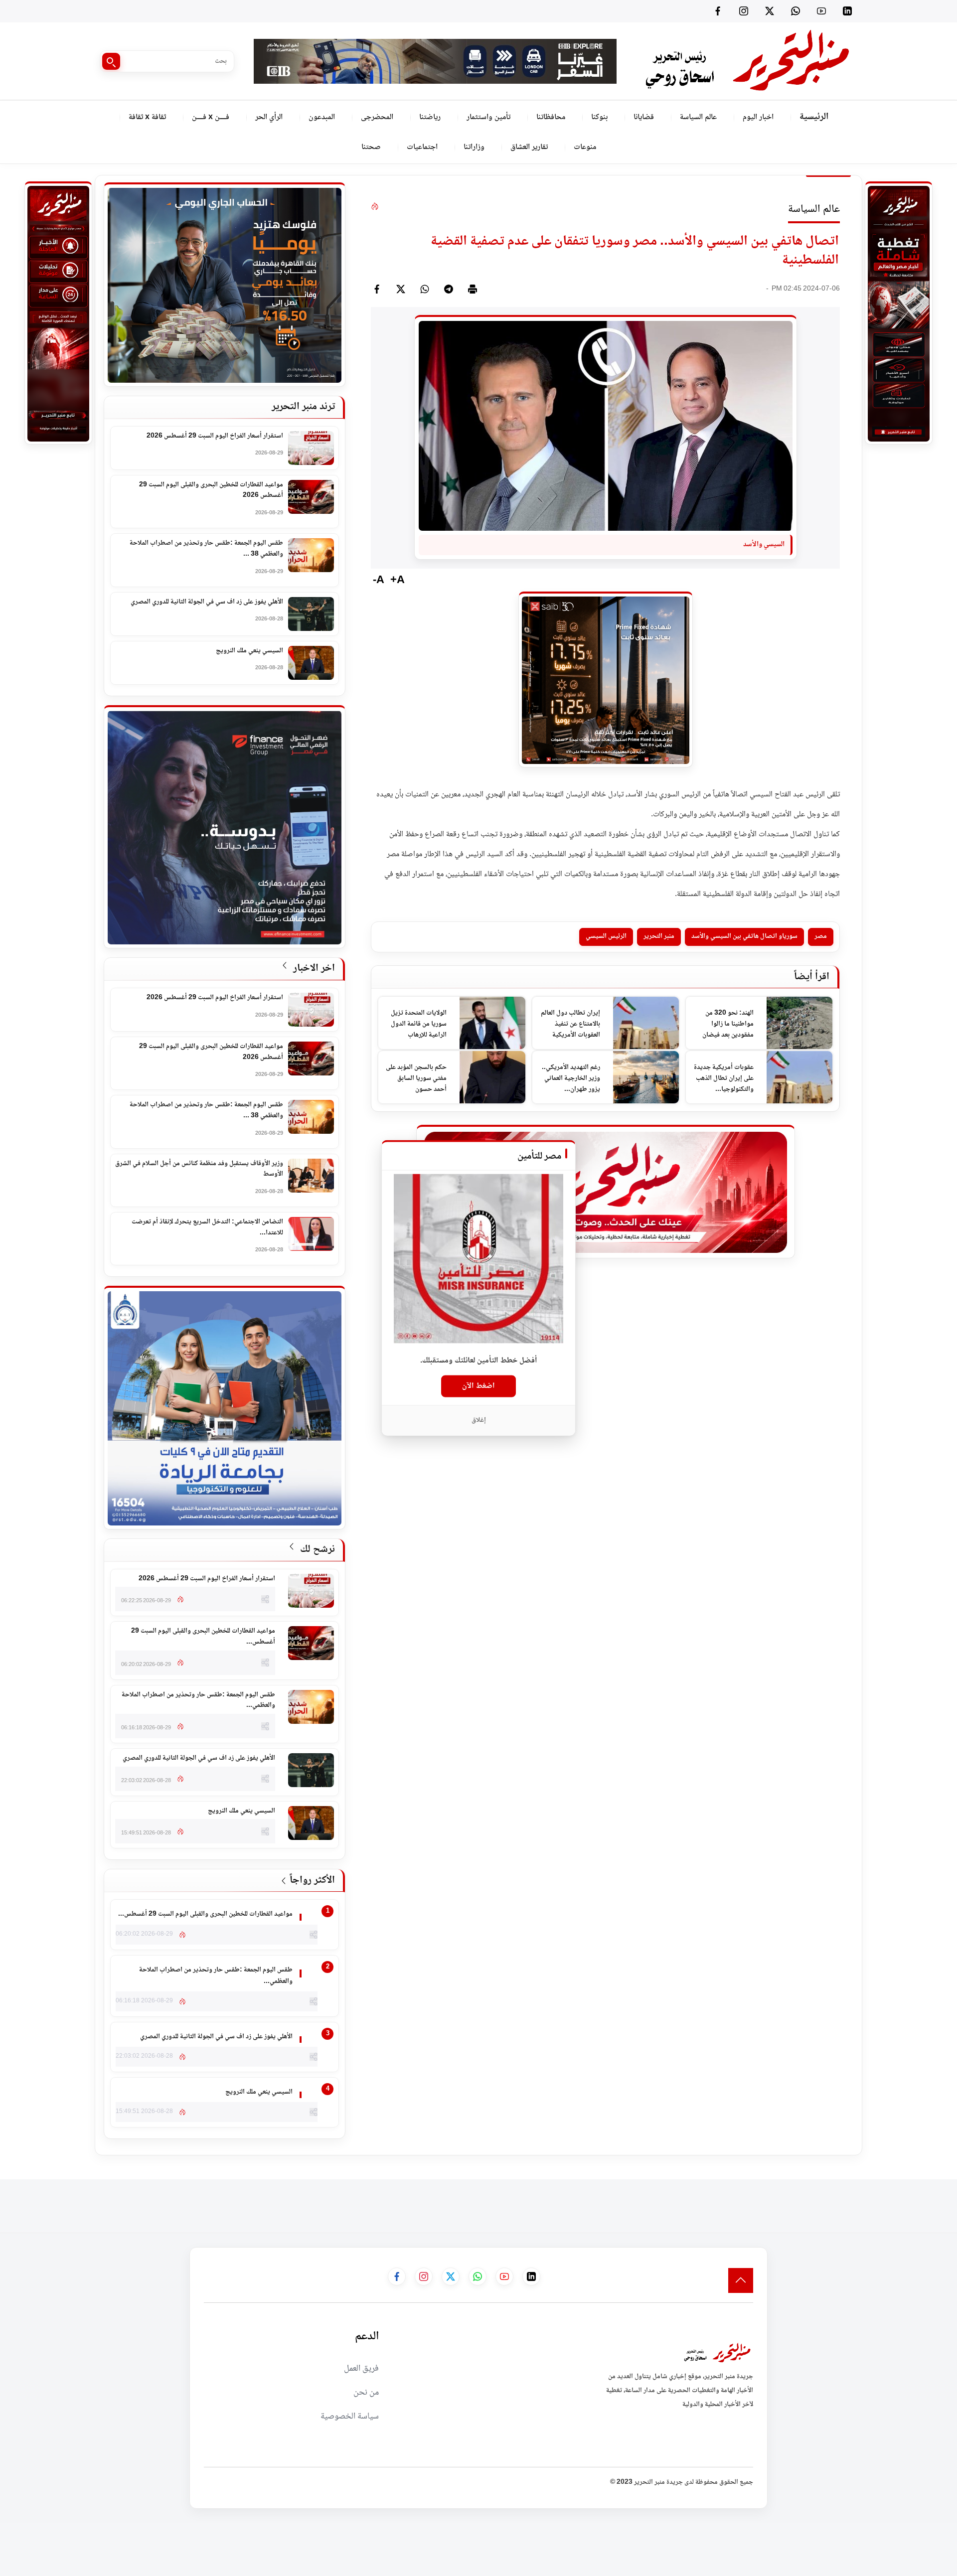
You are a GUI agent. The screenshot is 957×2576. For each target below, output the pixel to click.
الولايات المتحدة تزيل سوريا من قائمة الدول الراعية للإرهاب (419, 1024)
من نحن (366, 2393)
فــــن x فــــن (211, 117)
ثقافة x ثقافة (147, 117)
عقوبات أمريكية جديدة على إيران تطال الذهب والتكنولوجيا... (724, 1078)
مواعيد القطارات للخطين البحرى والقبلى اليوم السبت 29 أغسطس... (203, 1637)
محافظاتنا (551, 117)
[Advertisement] (776, 2202)
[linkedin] (847, 11)
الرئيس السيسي (606, 936)
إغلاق (479, 1420)
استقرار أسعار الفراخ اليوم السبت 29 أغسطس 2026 (215, 437)
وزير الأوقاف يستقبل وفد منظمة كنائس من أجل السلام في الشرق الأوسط (199, 1169)
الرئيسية (814, 117)
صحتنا (371, 147)
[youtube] (821, 11)
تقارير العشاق (529, 147)
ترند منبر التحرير (303, 407)
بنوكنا (599, 117)
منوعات (585, 147)
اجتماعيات (422, 147)
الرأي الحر (269, 117)
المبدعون (322, 117)
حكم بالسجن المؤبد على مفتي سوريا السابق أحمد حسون (416, 1078)
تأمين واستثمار (488, 117)
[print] (473, 289)
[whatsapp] (425, 289)
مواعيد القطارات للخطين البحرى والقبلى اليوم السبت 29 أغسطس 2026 (211, 491)
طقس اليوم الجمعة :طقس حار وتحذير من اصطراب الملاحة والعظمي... (198, 1701)
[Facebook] (718, 11)
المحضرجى (377, 117)
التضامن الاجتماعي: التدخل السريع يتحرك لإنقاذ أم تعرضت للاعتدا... (207, 1228)
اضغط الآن (478, 1386)
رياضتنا (430, 117)
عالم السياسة (698, 117)
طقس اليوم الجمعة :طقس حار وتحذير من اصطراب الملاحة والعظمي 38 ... (206, 549)
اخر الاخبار (313, 969)
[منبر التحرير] (746, 61)
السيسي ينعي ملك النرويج (249, 651)
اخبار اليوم (758, 117)
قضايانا (644, 117)
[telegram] (449, 289)
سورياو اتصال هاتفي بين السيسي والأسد (744, 936)
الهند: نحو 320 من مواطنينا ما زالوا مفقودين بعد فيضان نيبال (728, 1024)
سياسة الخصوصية (350, 2417)
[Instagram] (744, 11)
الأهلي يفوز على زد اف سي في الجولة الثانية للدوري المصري (207, 603)
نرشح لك (316, 1550)
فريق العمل (361, 2369)
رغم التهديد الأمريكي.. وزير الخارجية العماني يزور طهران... (571, 1078)
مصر (821, 936)
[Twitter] (770, 11)
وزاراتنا (474, 147)
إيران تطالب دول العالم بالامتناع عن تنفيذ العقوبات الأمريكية (570, 1024)
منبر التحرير (659, 936)
